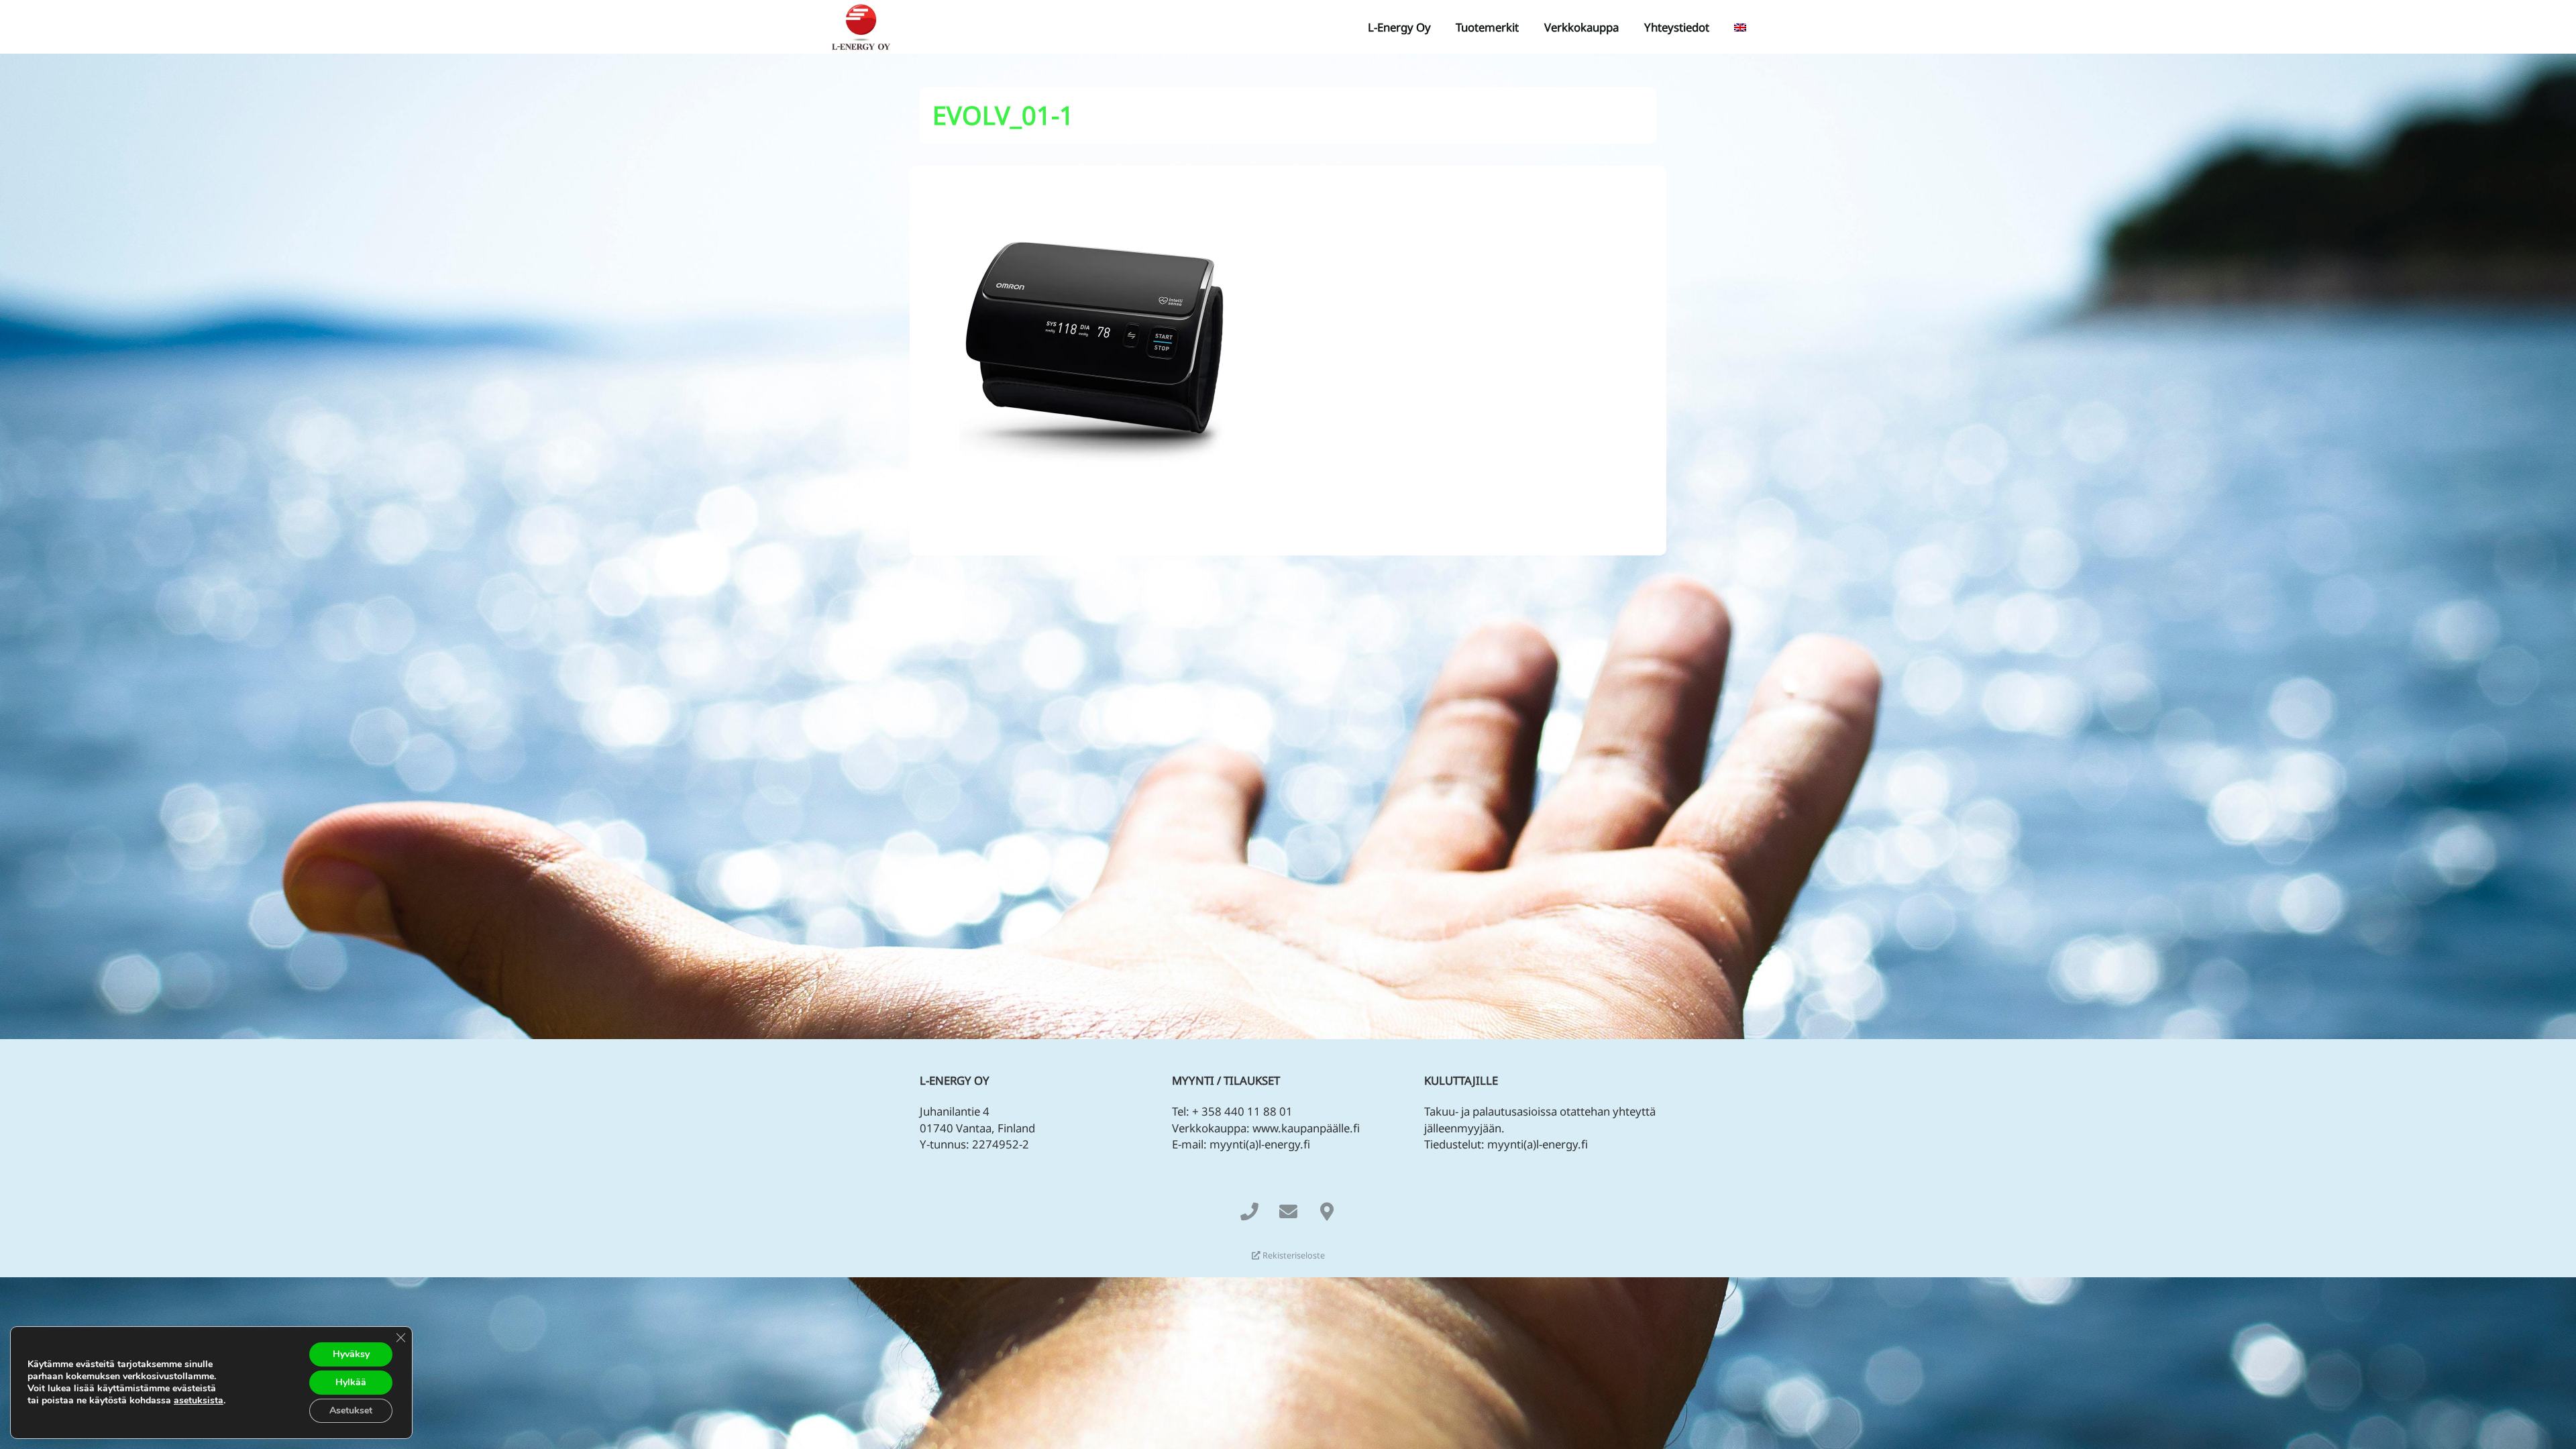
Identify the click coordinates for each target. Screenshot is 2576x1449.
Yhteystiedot (1677, 27)
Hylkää (351, 1382)
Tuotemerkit (1487, 27)
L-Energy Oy (1399, 27)
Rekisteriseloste (1293, 1255)
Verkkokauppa (1581, 27)
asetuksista (199, 1401)
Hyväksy (351, 1354)
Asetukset (351, 1410)
